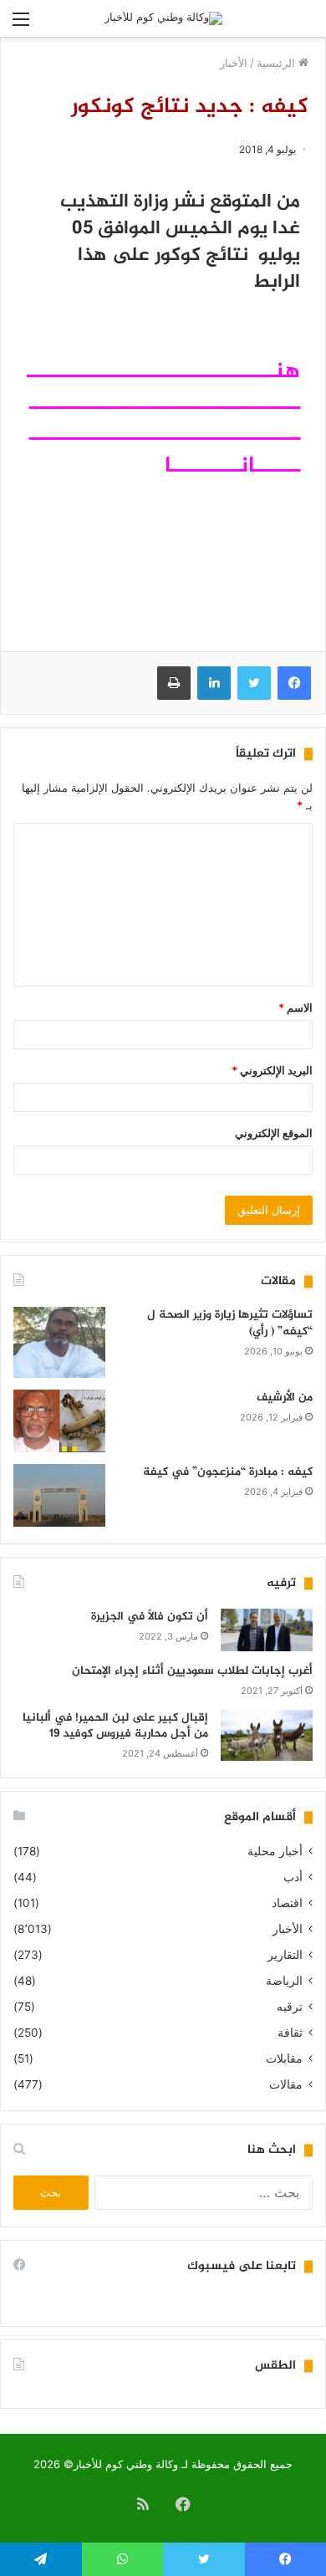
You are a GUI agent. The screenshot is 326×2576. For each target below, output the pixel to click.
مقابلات (284, 2058)
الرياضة (284, 1981)
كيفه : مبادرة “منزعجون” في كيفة (228, 1472)
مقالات (286, 2084)
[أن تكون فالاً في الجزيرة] (267, 1630)
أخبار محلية (275, 1851)
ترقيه (290, 2007)
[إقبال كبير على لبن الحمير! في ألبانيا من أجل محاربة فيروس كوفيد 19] (267, 1736)
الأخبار (234, 63)
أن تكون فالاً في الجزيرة (150, 1617)
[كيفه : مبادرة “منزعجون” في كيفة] (59, 1495)
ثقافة (290, 2033)
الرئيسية (278, 63)
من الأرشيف (285, 1398)
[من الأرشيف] (59, 1421)
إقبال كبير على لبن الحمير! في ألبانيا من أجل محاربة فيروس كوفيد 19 (115, 1726)
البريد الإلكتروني (272, 1070)
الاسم (295, 1007)
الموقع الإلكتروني (274, 1133)
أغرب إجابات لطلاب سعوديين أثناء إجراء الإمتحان (192, 1671)
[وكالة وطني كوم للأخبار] (163, 18)
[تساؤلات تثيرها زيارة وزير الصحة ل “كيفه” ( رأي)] (59, 1342)
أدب (293, 1877)
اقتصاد (287, 1903)
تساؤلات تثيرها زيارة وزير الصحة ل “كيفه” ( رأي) (230, 1323)
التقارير (285, 1955)
